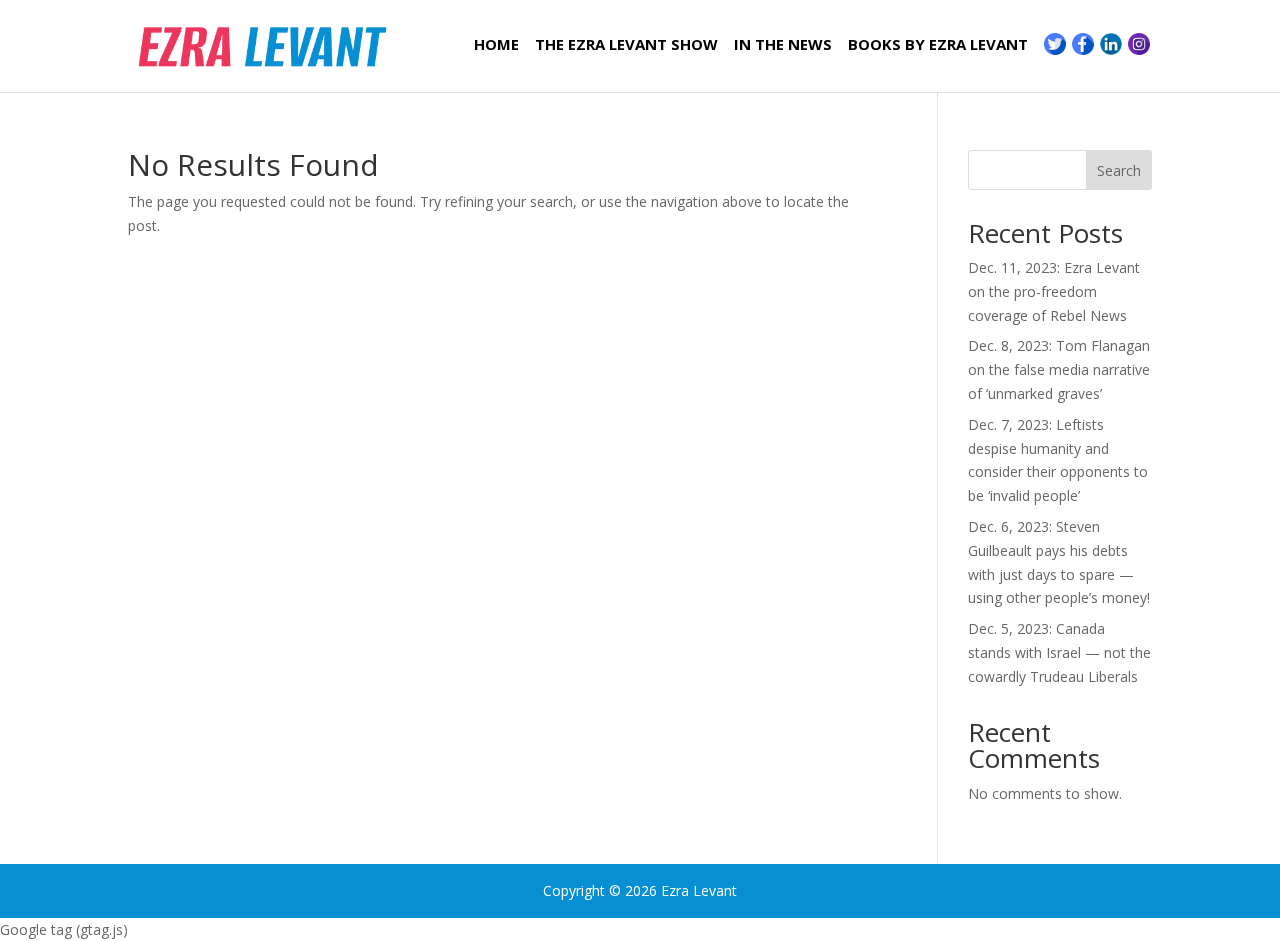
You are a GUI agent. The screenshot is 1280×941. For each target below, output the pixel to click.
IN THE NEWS (783, 45)
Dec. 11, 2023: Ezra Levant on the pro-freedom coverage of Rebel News (1054, 291)
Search (1119, 170)
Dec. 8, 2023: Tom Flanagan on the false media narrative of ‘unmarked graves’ (1059, 369)
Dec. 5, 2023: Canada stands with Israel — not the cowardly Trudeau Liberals (1059, 652)
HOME (496, 45)
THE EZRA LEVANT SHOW (626, 45)
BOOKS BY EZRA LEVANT (938, 45)
